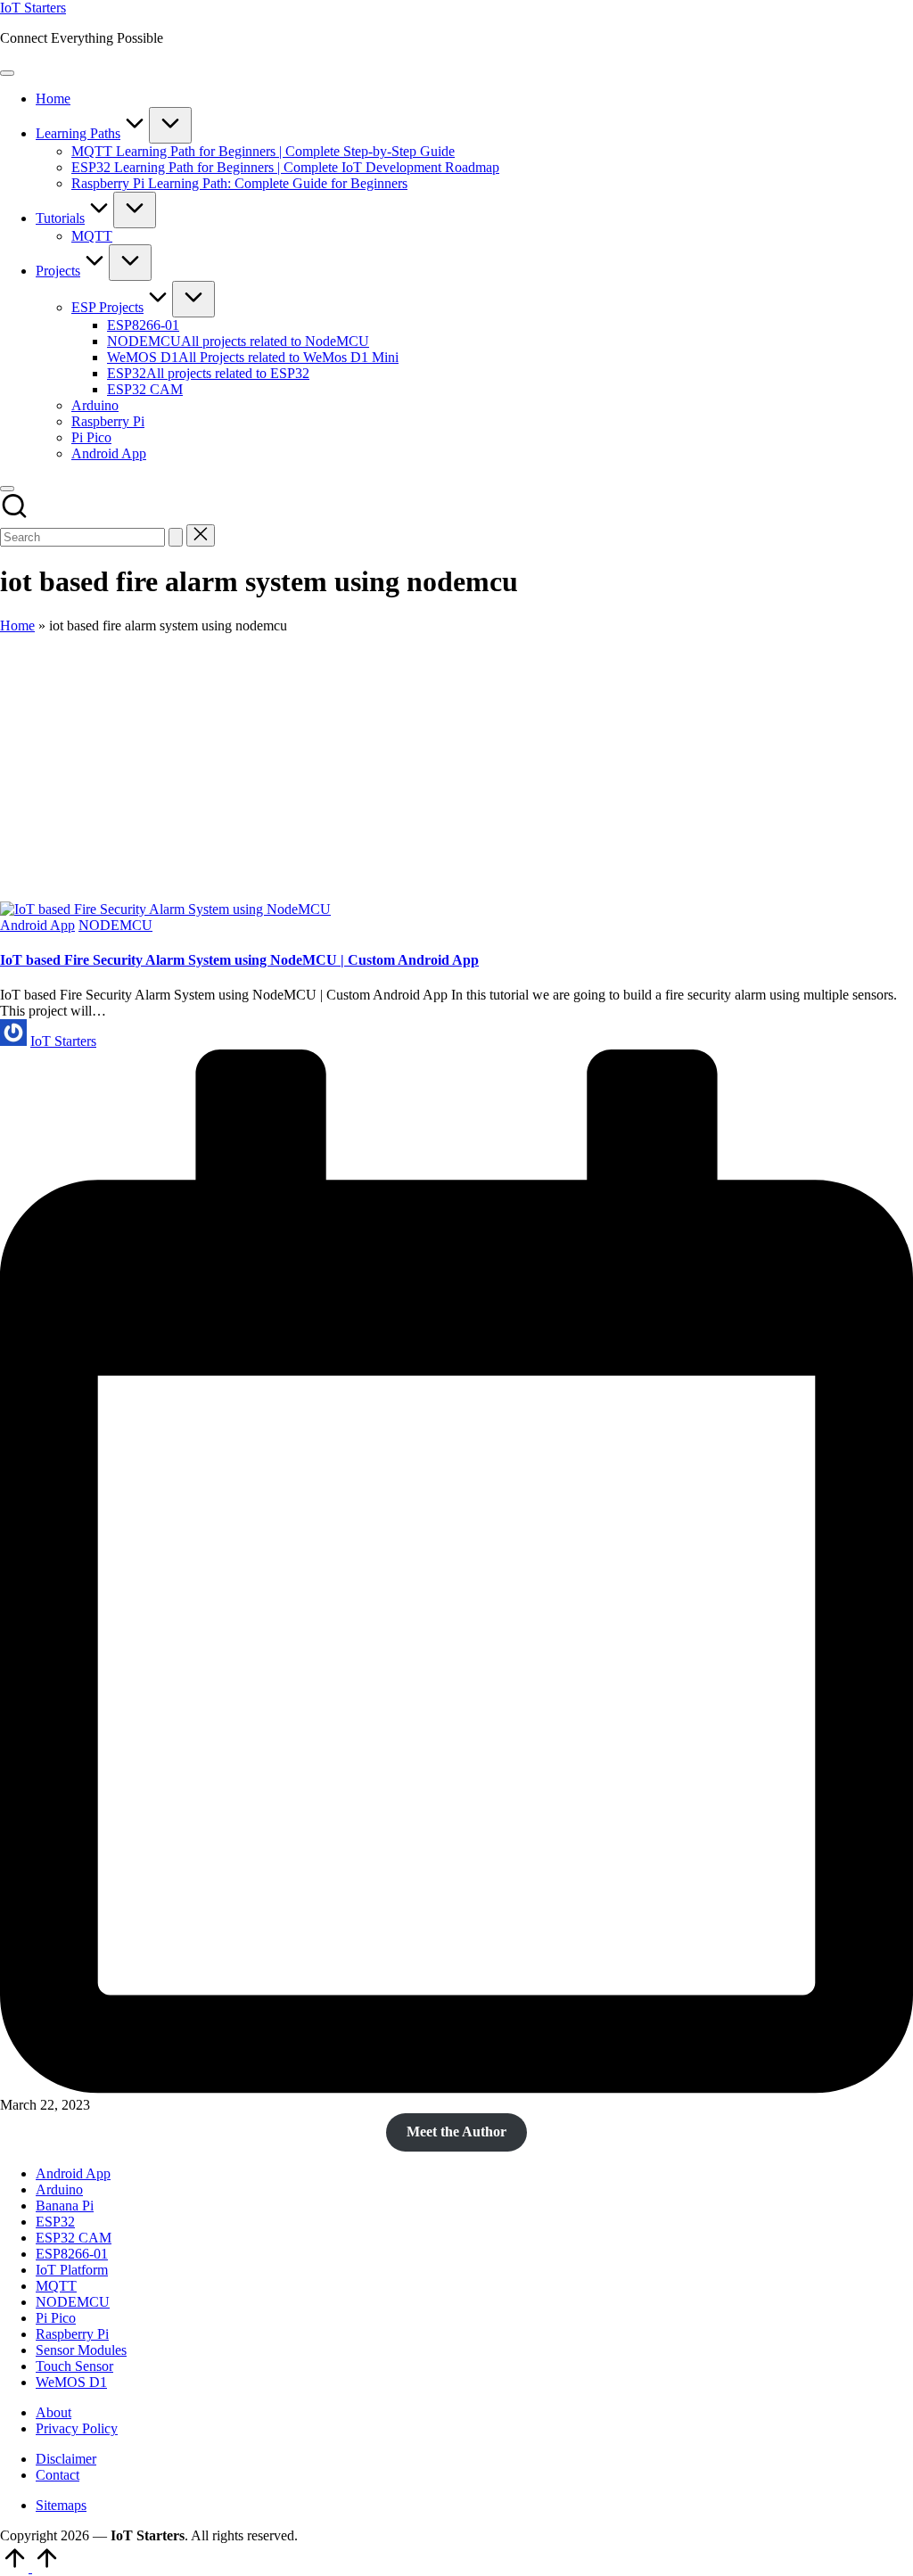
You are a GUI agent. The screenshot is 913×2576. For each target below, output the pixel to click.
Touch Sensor (74, 2366)
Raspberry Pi (72, 2334)
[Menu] (7, 73)
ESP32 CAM (74, 2238)
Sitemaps (61, 2505)
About (53, 2412)
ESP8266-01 (72, 2254)
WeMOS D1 (71, 2382)
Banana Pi (65, 2206)
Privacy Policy (77, 2428)
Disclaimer (66, 2459)
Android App (37, 925)
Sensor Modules (81, 2350)
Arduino (59, 2189)
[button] (176, 537)
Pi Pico (56, 2318)
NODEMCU (115, 925)
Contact (58, 2475)
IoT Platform (72, 2270)
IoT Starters (33, 8)
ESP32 (55, 2222)
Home (17, 625)
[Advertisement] (456, 768)
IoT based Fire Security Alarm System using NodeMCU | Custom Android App (239, 960)
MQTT (56, 2286)
